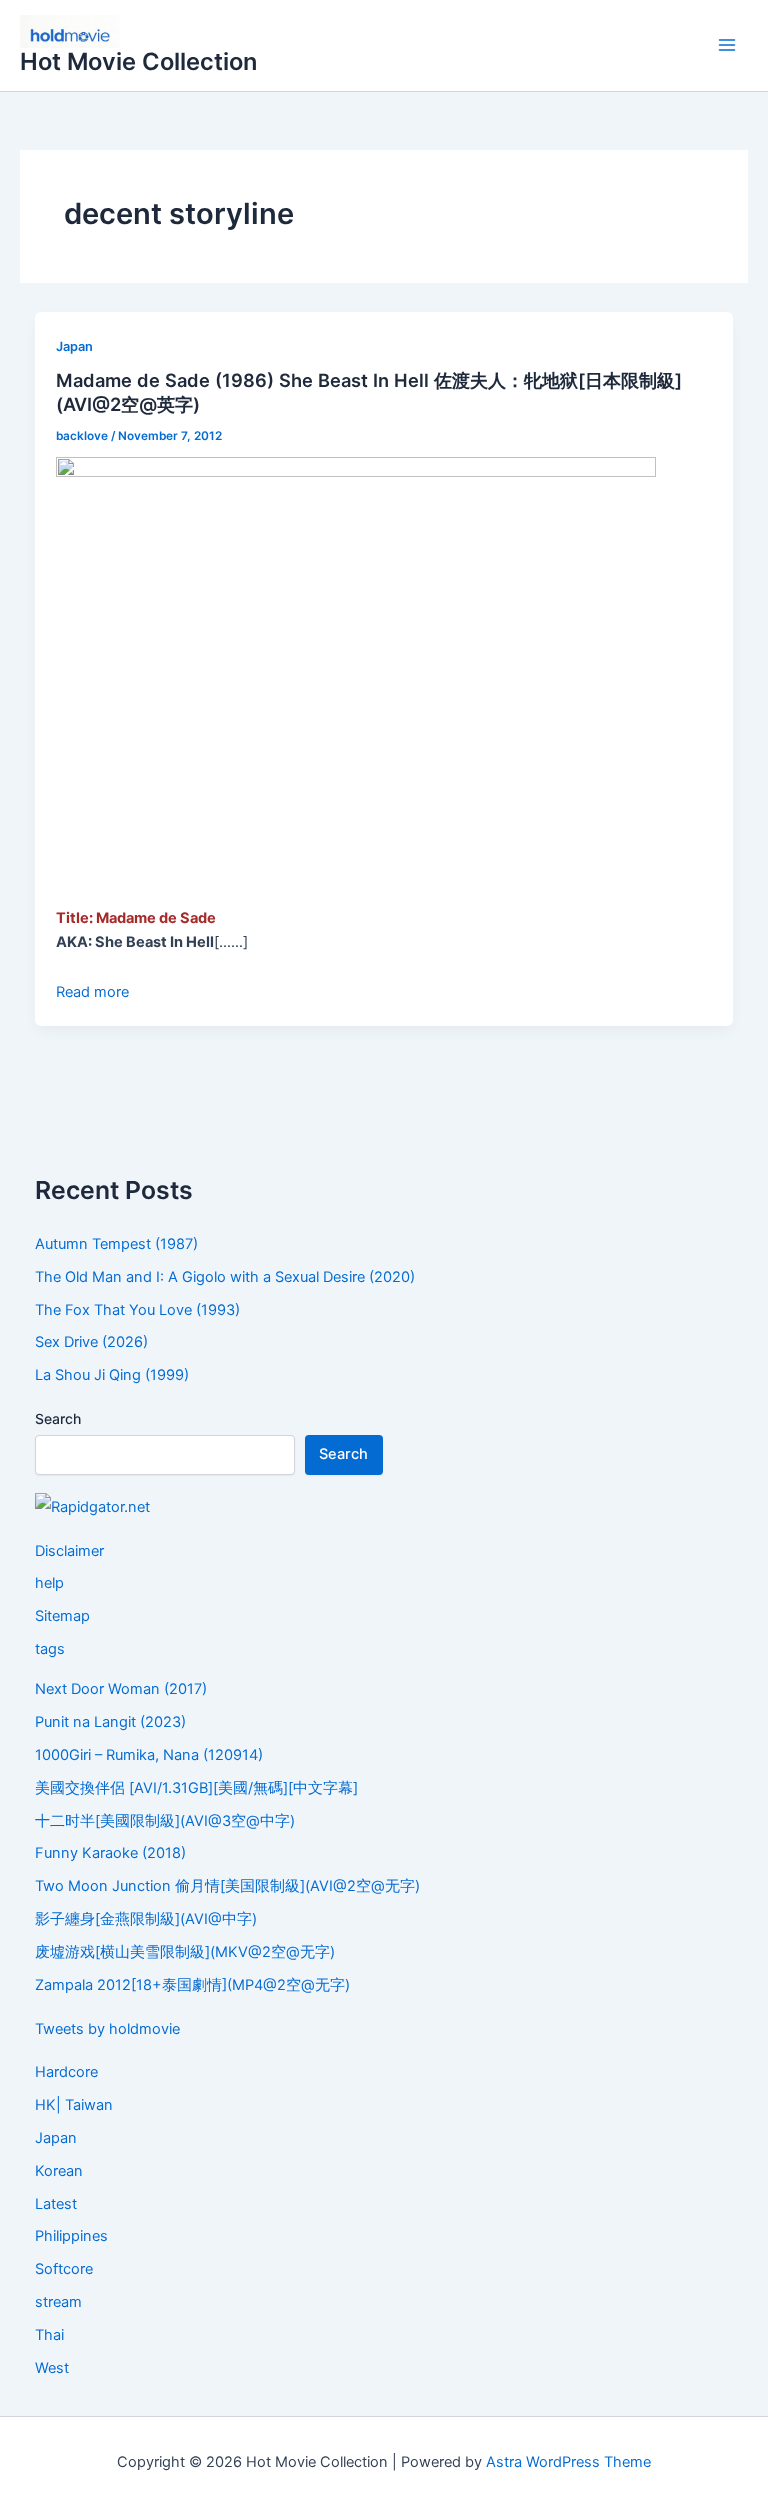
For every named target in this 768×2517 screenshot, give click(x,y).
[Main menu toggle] (727, 46)
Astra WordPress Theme (568, 2462)
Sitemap (62, 1616)
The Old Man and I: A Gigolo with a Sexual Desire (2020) (225, 1277)
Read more (92, 992)
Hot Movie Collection (138, 61)
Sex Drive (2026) (91, 1342)
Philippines (71, 2236)
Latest (56, 2204)
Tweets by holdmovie (107, 2029)
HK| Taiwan (74, 2105)
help (49, 1583)
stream (58, 2302)
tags (50, 1649)
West (52, 2368)
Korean (59, 2171)
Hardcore (66, 2072)
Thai (49, 2335)
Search (58, 1418)
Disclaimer (69, 1551)
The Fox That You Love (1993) (137, 1310)
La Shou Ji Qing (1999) (112, 1375)
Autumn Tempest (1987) (116, 1244)
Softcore (64, 2269)
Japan (74, 346)
